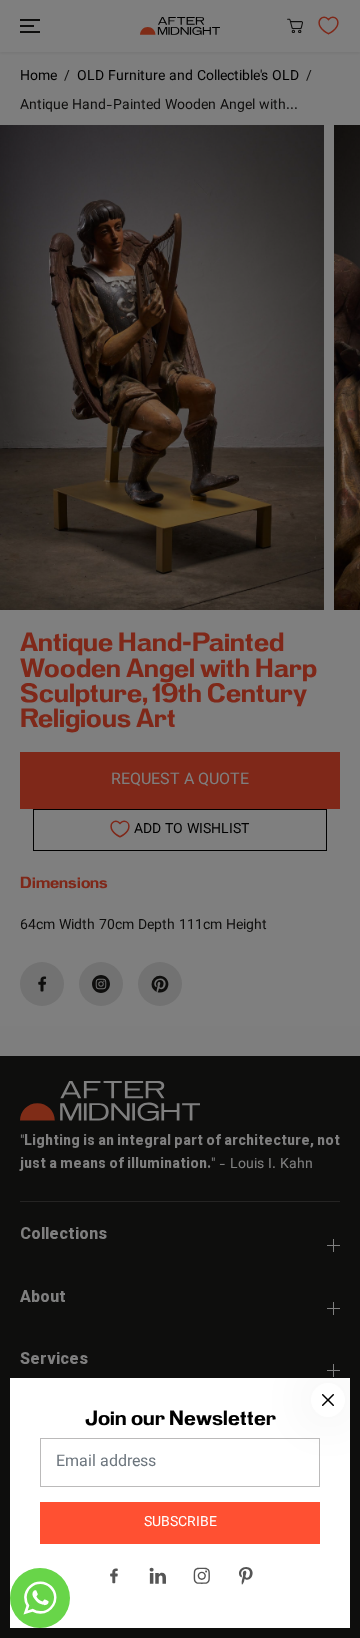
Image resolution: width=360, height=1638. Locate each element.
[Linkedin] (158, 1576)
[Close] (328, 1400)
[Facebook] (114, 1576)
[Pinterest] (246, 1576)
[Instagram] (202, 1576)
